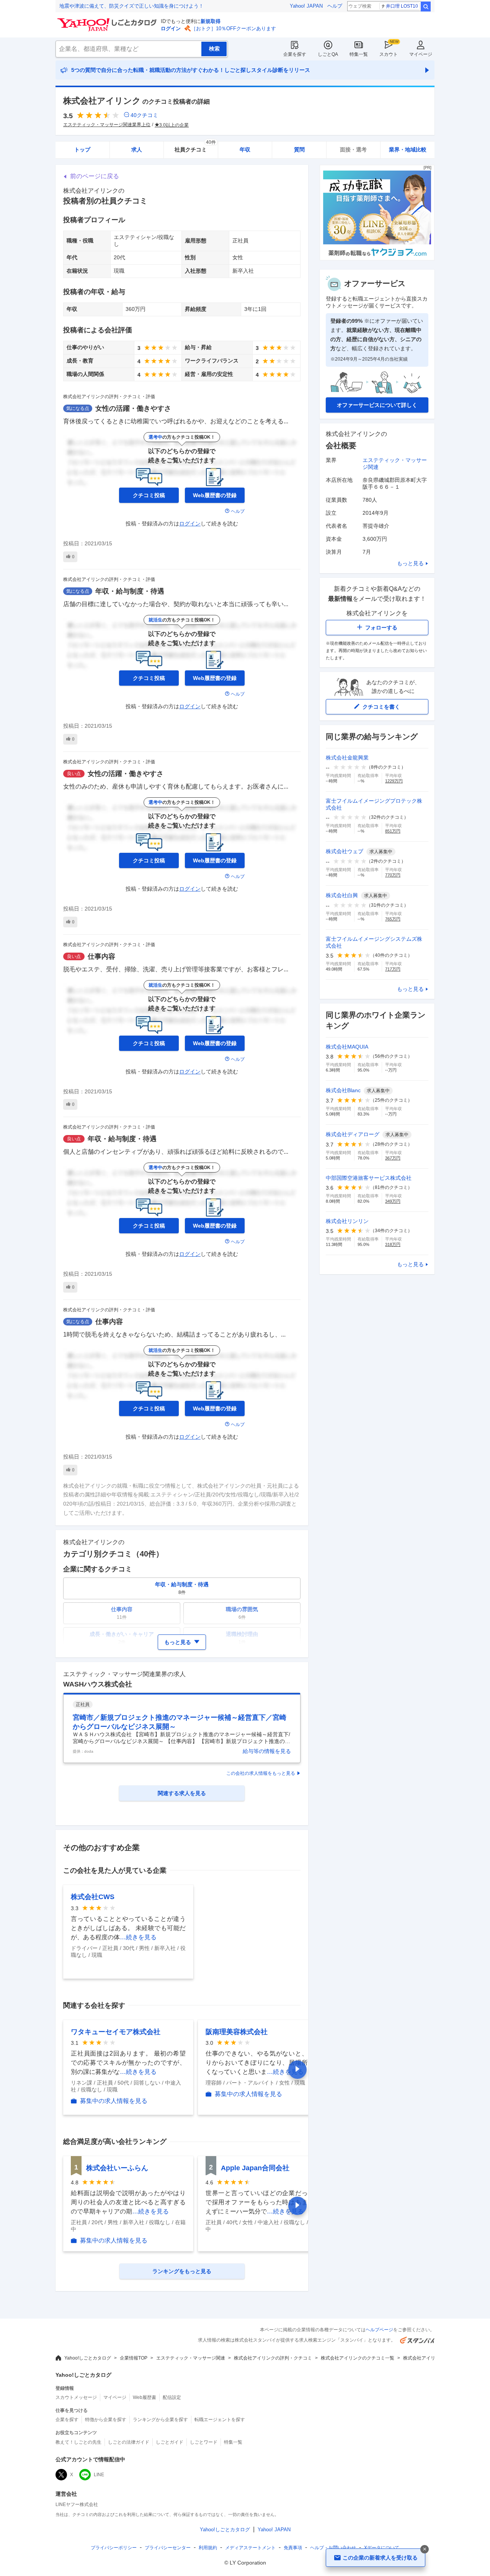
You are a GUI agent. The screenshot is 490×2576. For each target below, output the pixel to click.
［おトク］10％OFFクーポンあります (234, 28)
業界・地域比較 (408, 150)
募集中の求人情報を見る (114, 2101)
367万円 (393, 1158)
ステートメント (250, 2548)
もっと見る (410, 563)
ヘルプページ (379, 2330)
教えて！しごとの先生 (78, 2442)
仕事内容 (101, 956)
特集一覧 (359, 54)
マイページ (421, 54)
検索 (426, 7)
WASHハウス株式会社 (98, 1684)
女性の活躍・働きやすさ (133, 408)
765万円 (393, 919)
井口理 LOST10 (402, 6)
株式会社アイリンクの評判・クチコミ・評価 (109, 397)
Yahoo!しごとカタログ (88, 2358)
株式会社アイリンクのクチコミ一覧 (358, 2358)
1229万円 (394, 781)
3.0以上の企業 (174, 125)
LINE (99, 2475)
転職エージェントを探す (220, 2420)
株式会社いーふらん (117, 2168)
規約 (208, 2548)
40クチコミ (144, 115)
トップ (82, 150)
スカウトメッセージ (76, 2397)
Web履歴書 (145, 2397)
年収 (245, 150)
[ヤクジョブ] (377, 258)
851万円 (393, 831)
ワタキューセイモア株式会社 (116, 2032)
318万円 (393, 1244)
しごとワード (204, 2442)
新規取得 (211, 21)
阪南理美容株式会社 (237, 2032)
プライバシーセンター (168, 2548)
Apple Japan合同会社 (255, 2168)
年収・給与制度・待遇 (130, 591)
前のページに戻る (95, 176)
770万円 (393, 875)
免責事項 (293, 2548)
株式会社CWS (93, 1897)
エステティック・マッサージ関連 (191, 2358)
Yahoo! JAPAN (306, 6)
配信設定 (172, 2397)
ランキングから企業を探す (160, 2420)
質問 (299, 150)
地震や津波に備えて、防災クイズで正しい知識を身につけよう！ (131, 6)
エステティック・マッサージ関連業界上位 (107, 125)
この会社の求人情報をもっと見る (261, 1773)
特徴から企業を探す (106, 2420)
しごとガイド (170, 2442)
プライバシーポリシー (114, 2548)
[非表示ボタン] (425, 2549)
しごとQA (328, 54)
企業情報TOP (134, 2358)
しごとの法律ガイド (129, 2442)
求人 (137, 150)
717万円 (393, 969)
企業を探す (295, 54)
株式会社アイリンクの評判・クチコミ (273, 2358)
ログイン (171, 28)
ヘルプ (335, 6)
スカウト (389, 54)
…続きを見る (138, 1937)
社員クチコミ (195, 147)
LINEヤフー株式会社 (77, 2504)
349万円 (393, 1201)
